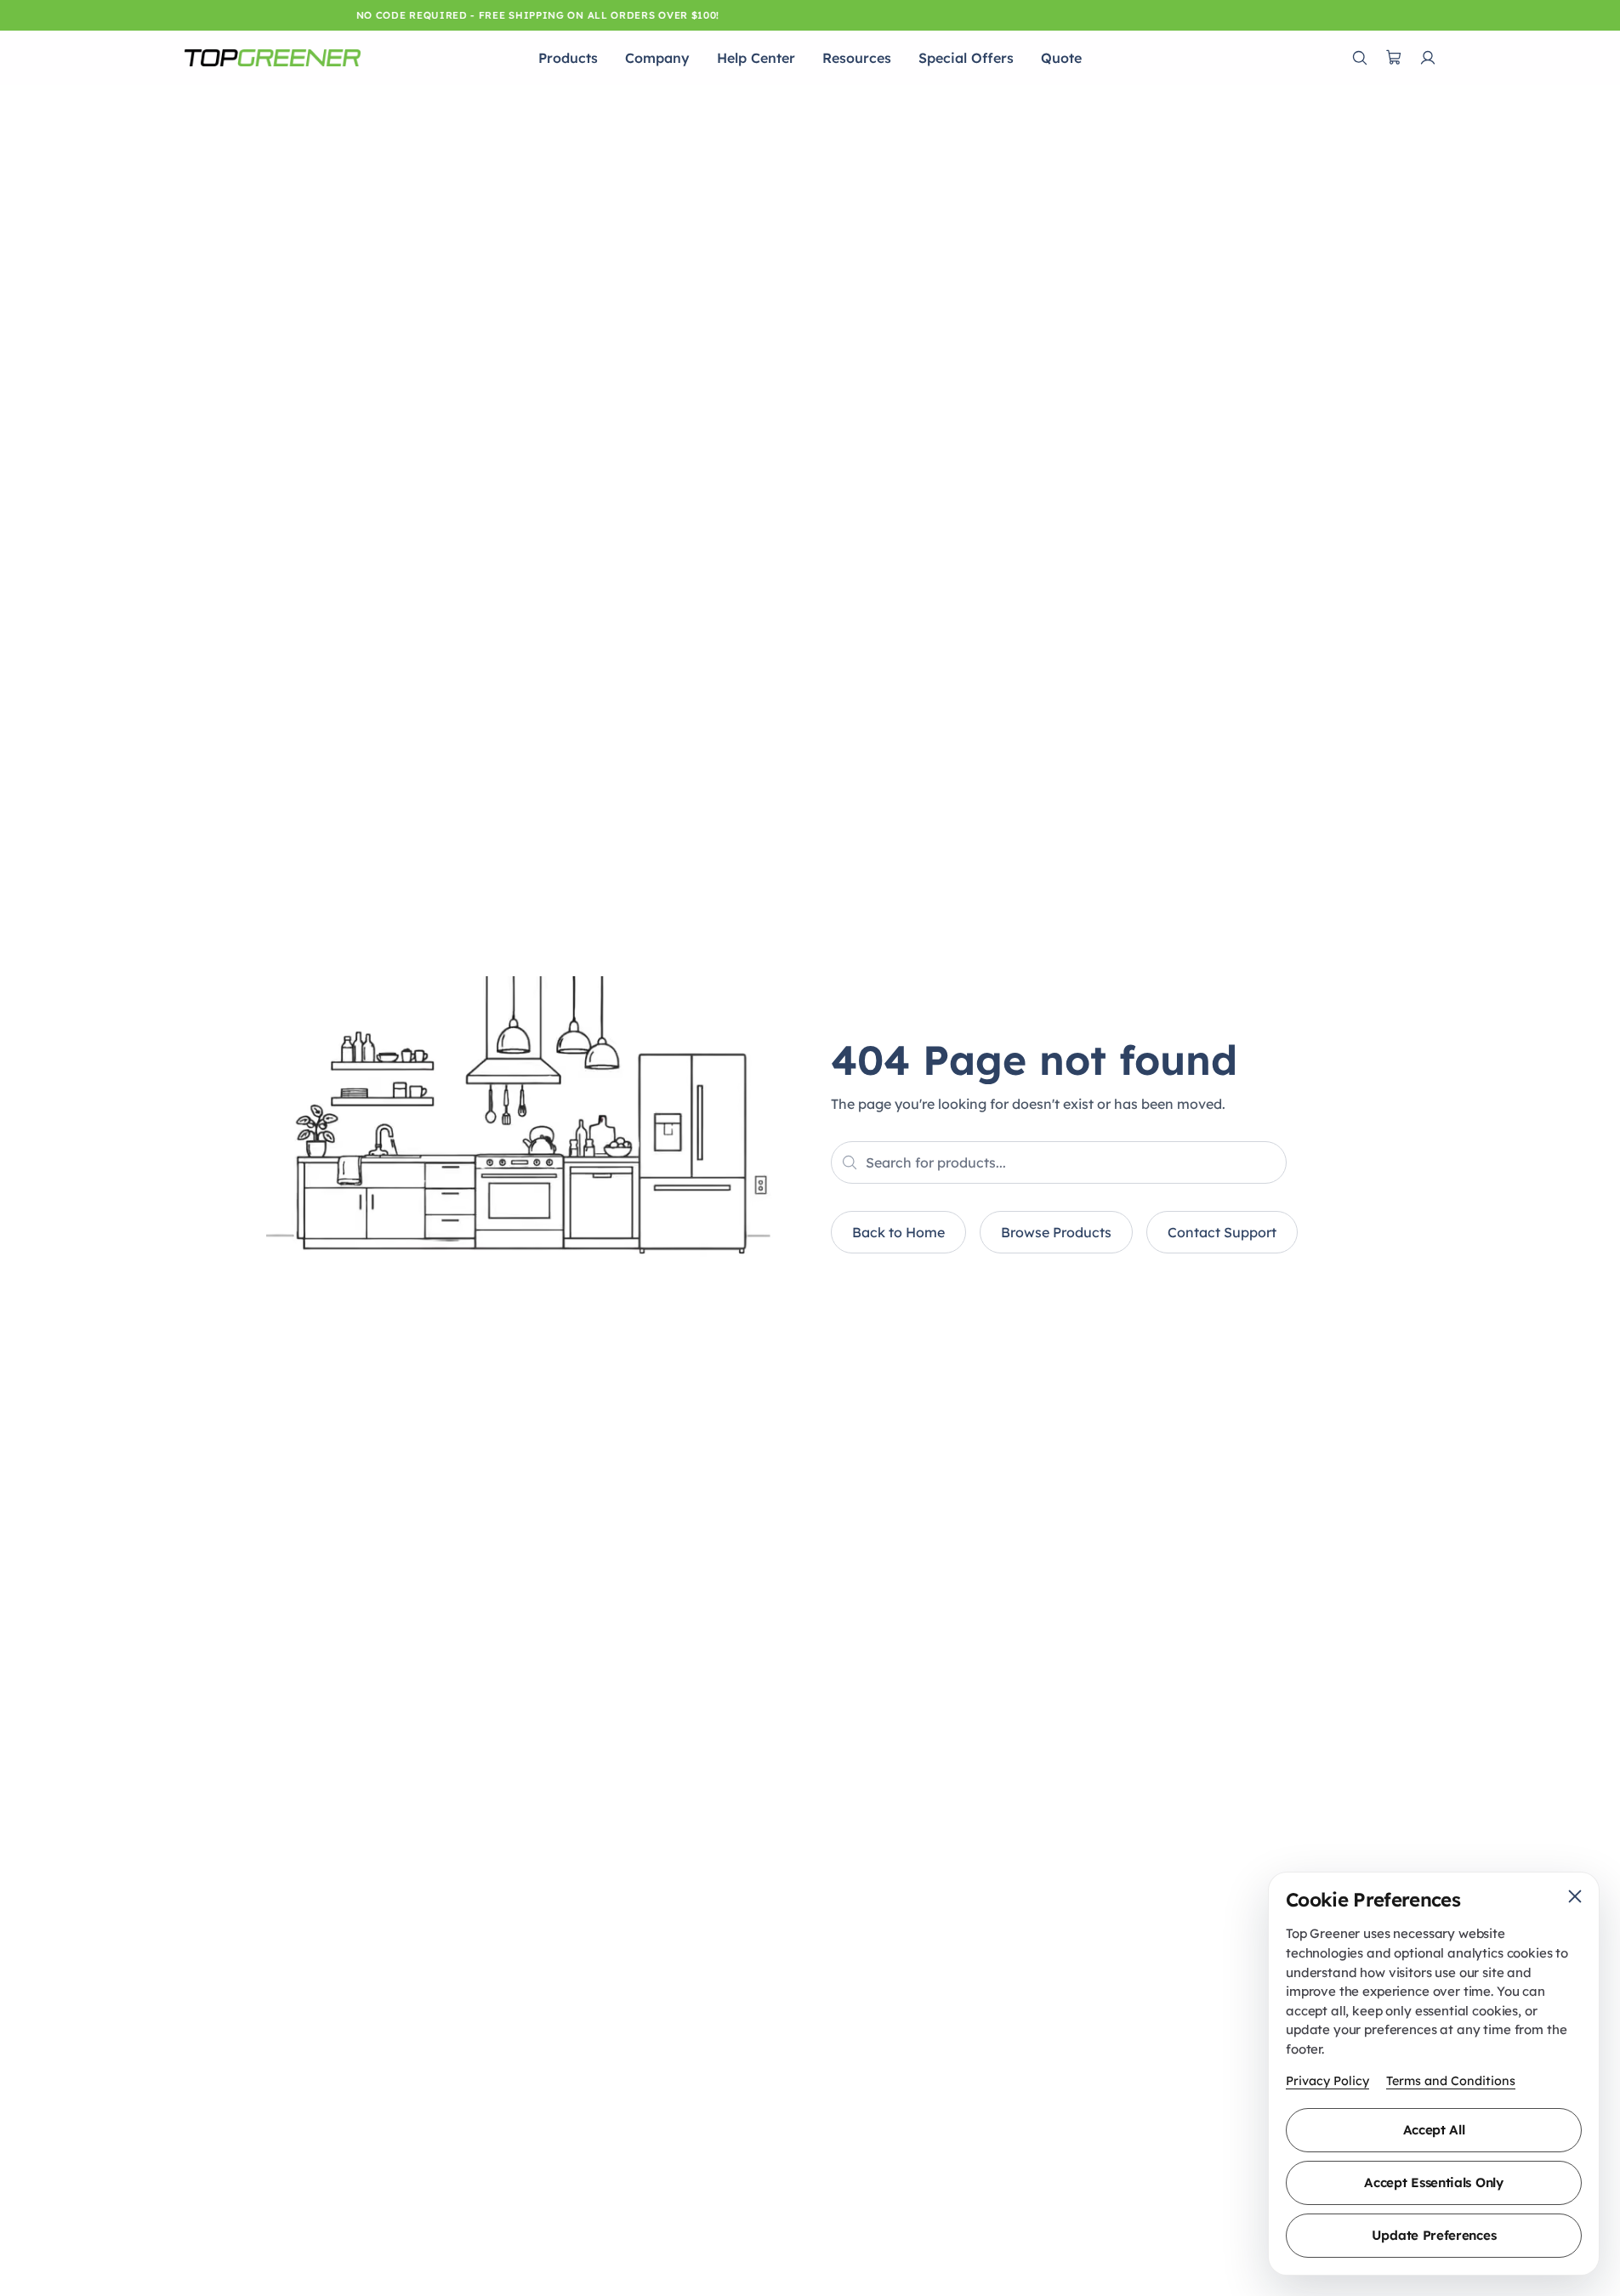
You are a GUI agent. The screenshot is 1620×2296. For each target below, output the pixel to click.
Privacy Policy (1327, 2081)
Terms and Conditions (1451, 2081)
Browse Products (1056, 1232)
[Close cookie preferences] (1575, 1896)
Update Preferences (1434, 2235)
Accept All (1434, 2130)
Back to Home (898, 1232)
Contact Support (1222, 1232)
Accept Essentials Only (1433, 2182)
